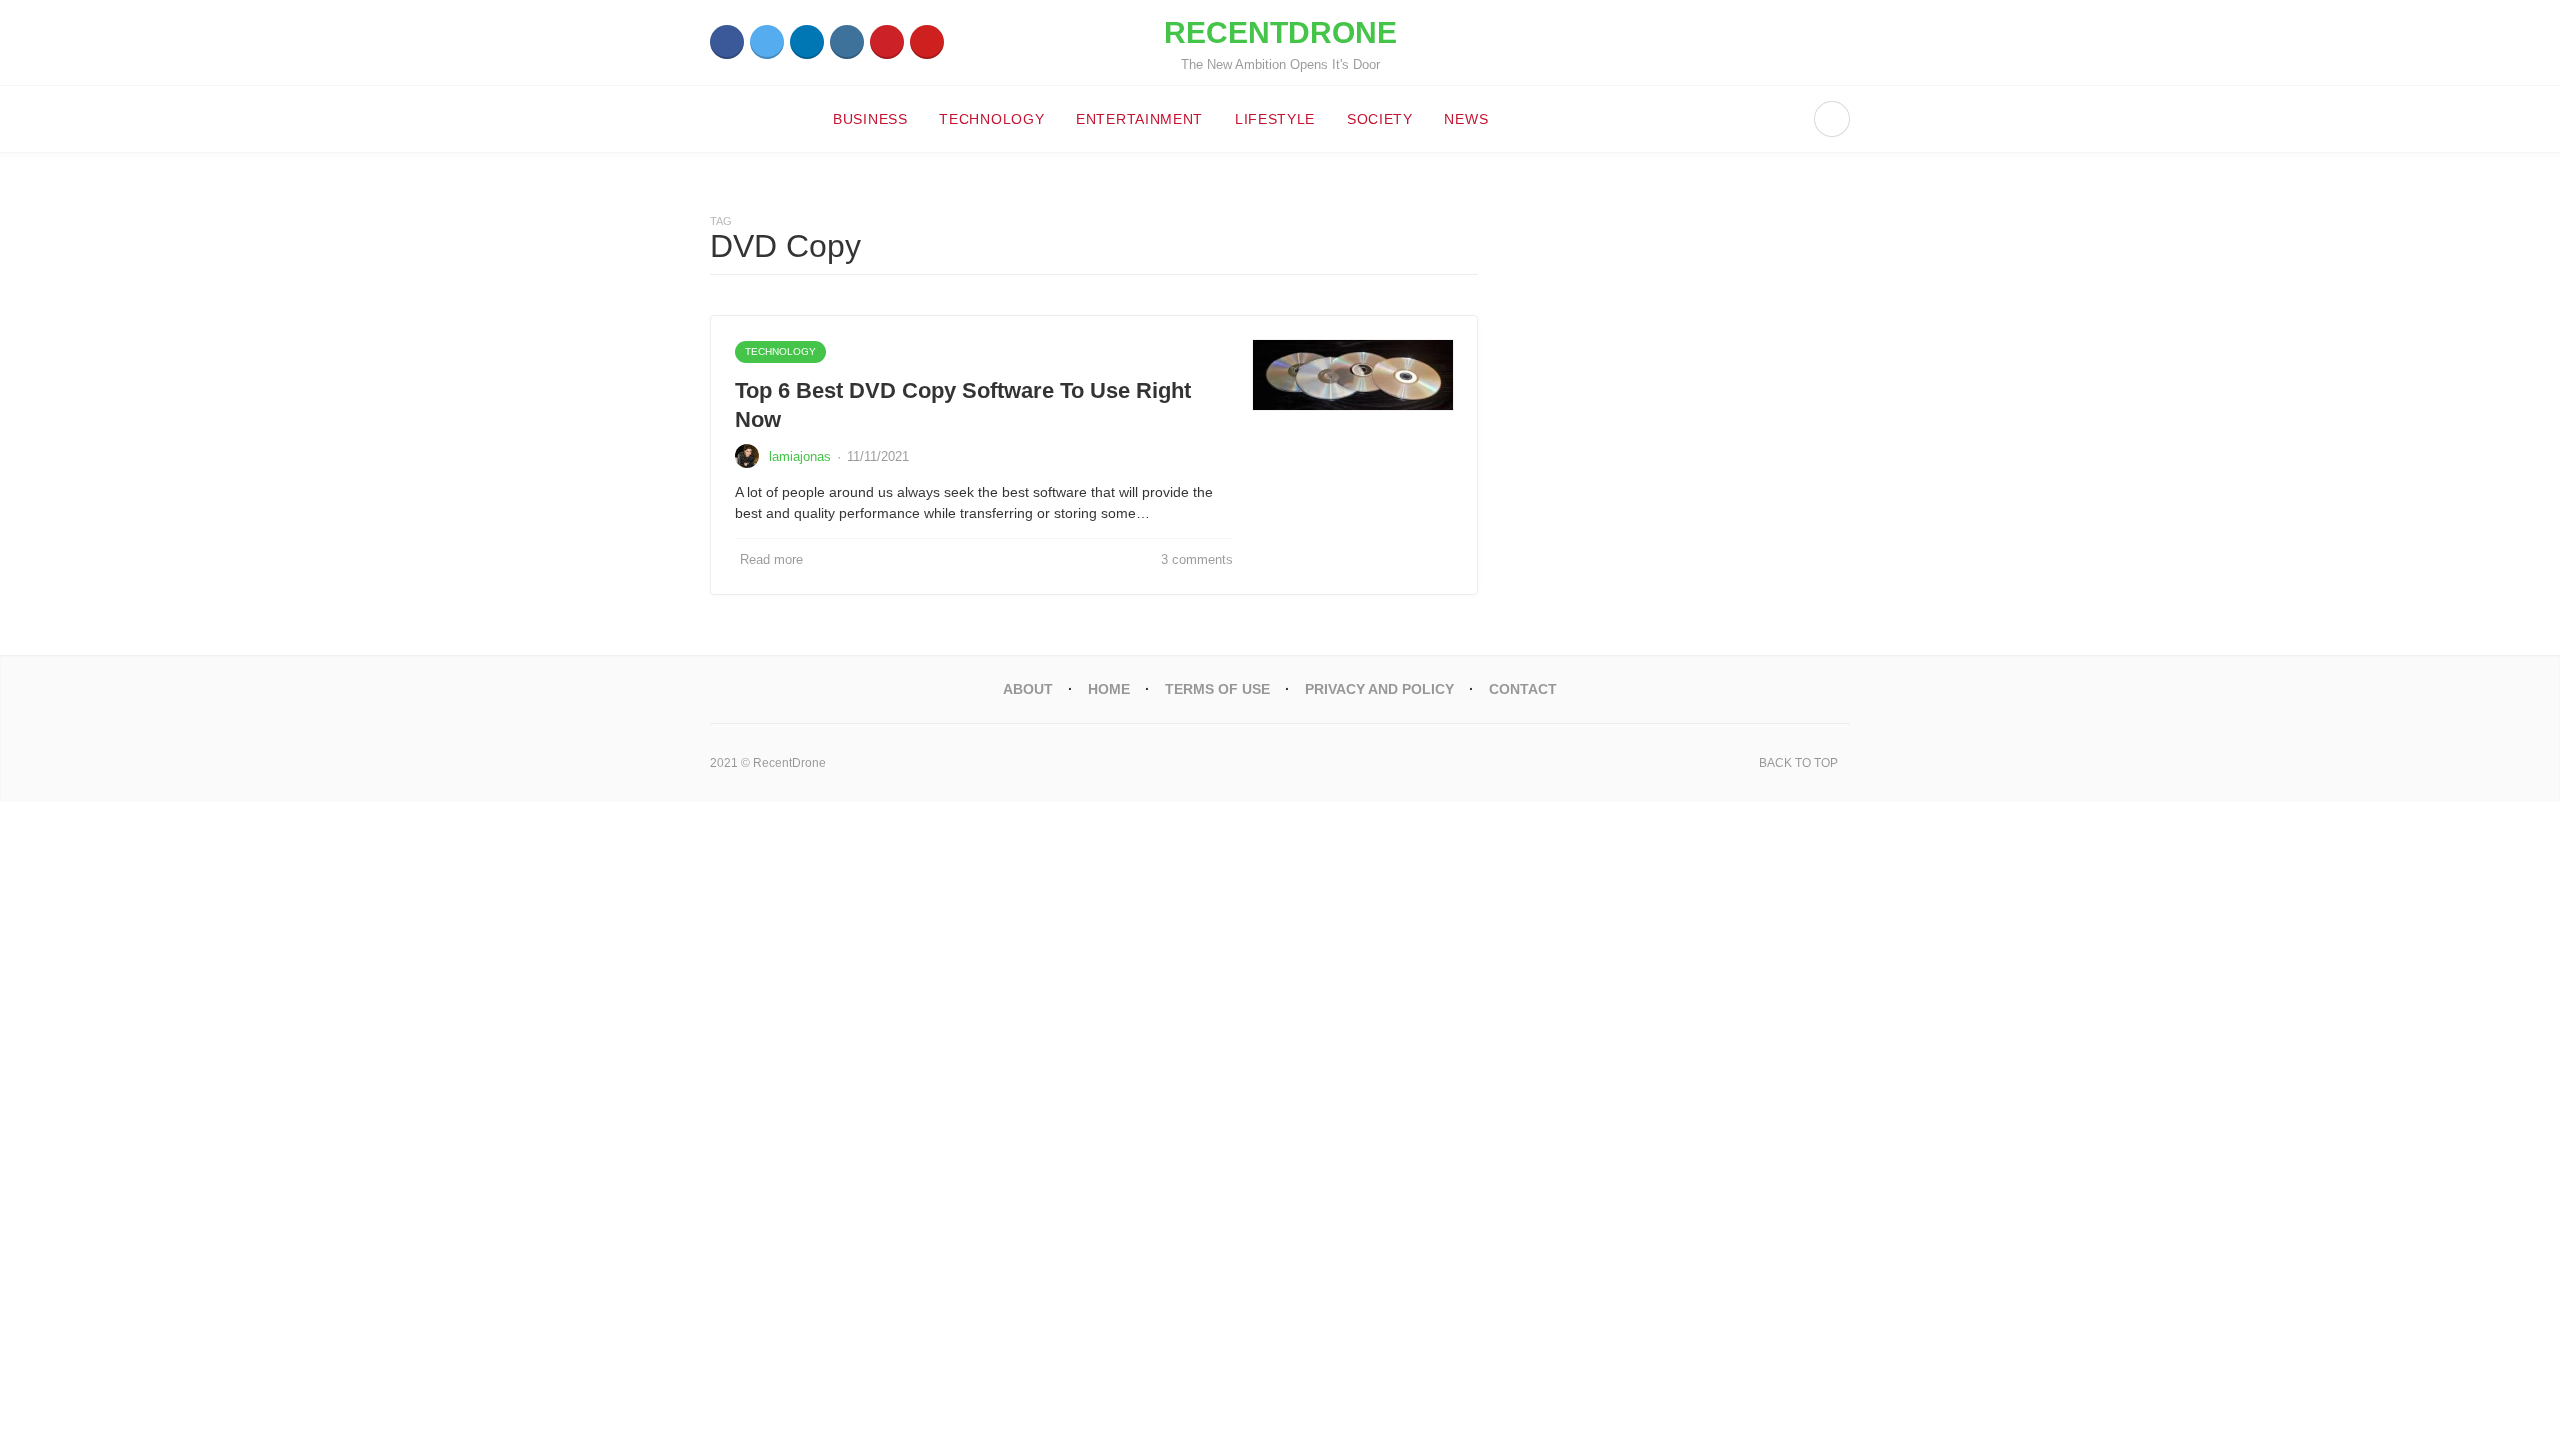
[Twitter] (767, 42)
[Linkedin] (807, 42)
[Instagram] (847, 42)
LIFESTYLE (1275, 119)
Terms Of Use (1217, 689)
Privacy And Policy (1379, 689)
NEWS (1466, 119)
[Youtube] (927, 42)
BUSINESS (870, 119)
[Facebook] (727, 42)
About (1028, 689)
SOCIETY (1380, 119)
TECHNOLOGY (991, 119)
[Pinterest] (887, 42)
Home (1109, 689)
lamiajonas (800, 456)
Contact (1523, 689)
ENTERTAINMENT (1139, 119)
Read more (771, 559)
